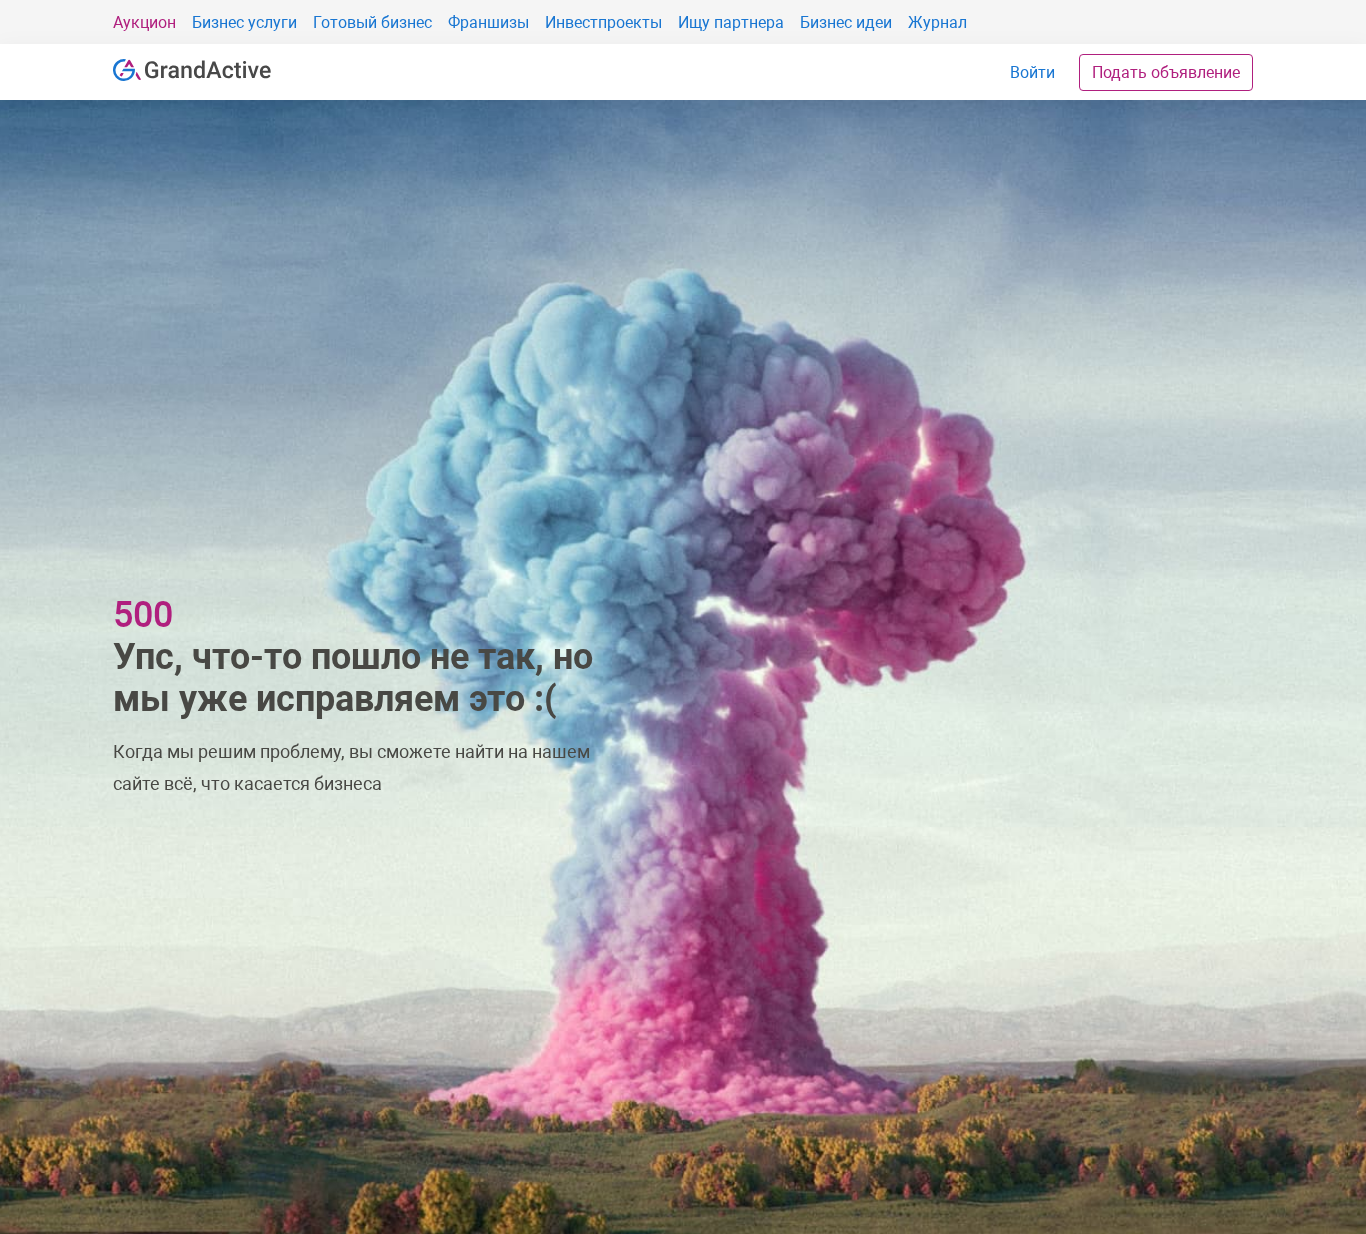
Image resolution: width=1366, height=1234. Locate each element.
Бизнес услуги (244, 22)
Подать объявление (1166, 72)
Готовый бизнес (372, 22)
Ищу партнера (731, 22)
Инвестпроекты (603, 22)
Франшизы (488, 22)
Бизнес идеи (846, 22)
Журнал (937, 22)
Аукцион (144, 22)
